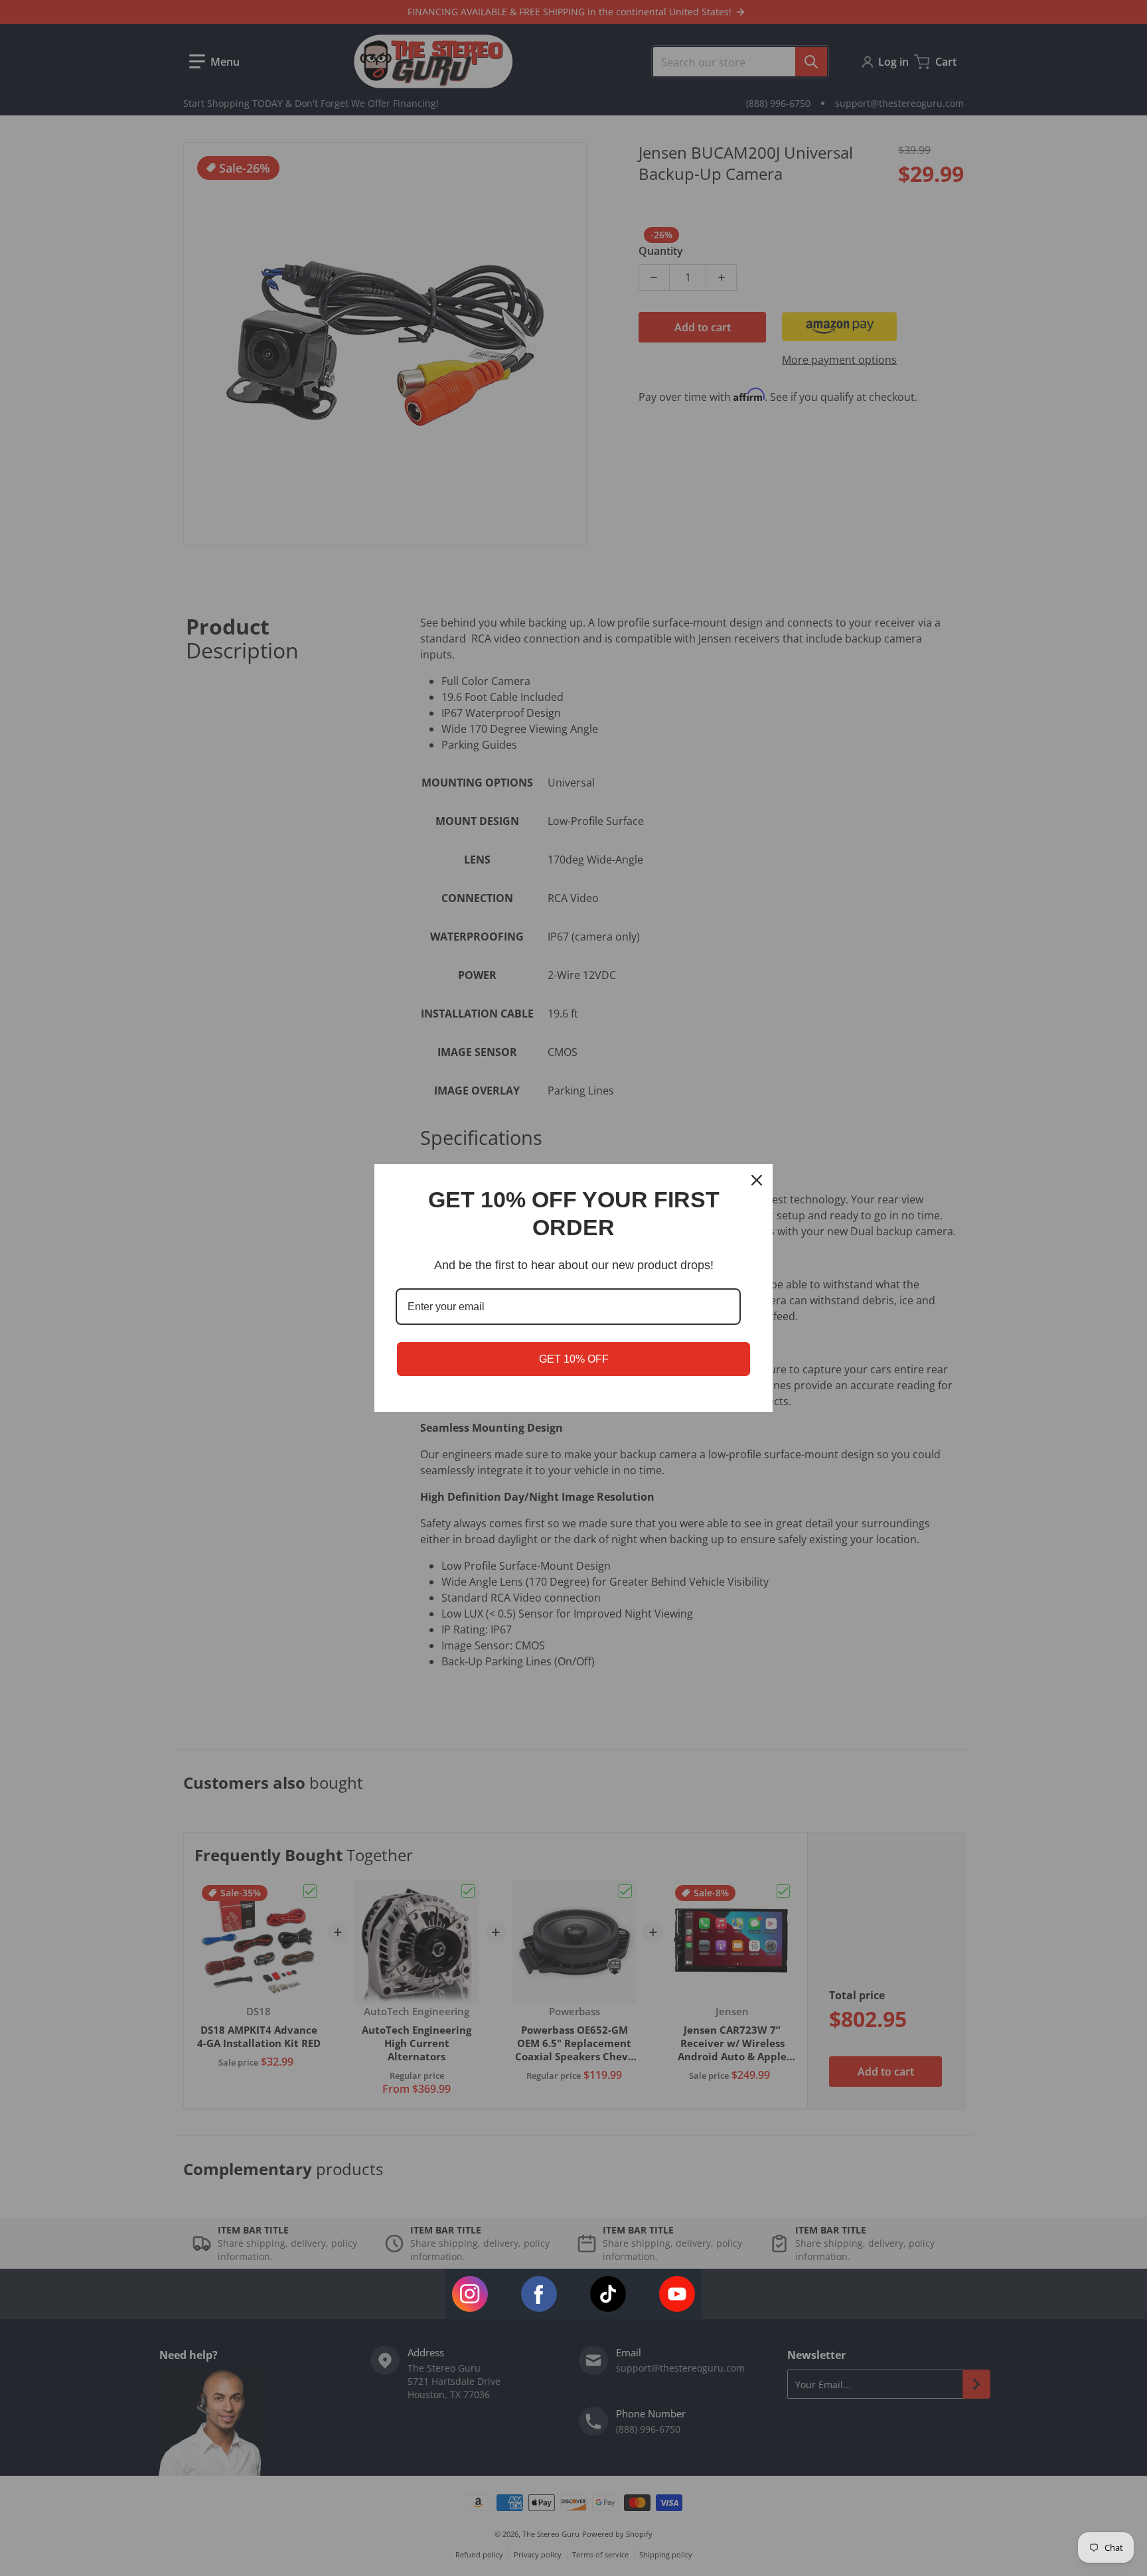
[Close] (757, 1180)
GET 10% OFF (574, 1359)
